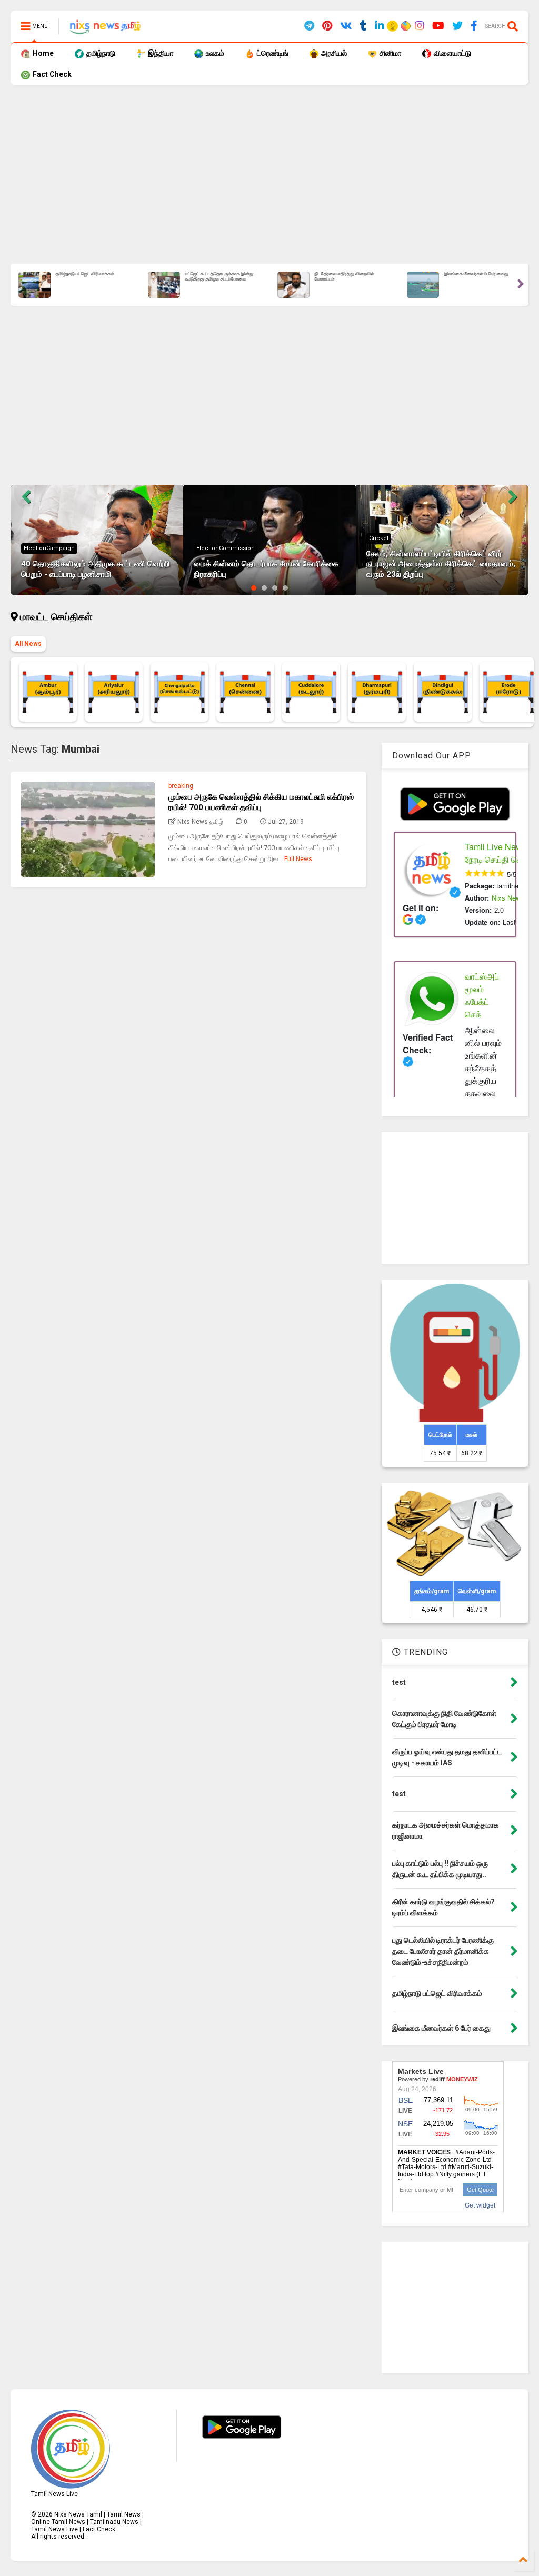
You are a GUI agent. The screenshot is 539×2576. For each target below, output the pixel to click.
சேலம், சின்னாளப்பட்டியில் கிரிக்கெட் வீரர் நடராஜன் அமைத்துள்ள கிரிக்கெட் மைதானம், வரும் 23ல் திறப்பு (441, 564)
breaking (181, 786)
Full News (298, 859)
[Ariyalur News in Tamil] (114, 692)
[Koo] (393, 28)
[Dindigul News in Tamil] (443, 692)
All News (28, 644)
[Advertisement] (269, 174)
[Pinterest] (327, 26)
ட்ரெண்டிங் (272, 53)
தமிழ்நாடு (100, 53)
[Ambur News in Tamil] (48, 692)
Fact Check (51, 74)
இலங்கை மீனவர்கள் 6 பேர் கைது (476, 274)
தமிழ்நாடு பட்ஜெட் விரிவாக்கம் (84, 274)
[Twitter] (457, 26)
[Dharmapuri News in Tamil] (377, 692)
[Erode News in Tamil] (508, 692)
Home (42, 53)
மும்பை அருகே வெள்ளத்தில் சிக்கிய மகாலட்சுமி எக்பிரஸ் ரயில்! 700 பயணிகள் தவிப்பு (261, 802)
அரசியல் (333, 53)
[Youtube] (438, 26)
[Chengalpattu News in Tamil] (179, 692)
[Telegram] (309, 26)
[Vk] (346, 26)
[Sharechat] (404, 27)
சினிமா (390, 53)
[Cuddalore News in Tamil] (311, 692)
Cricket (379, 538)
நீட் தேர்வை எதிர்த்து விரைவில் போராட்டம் (344, 277)
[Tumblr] (363, 26)
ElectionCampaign (49, 548)
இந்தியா (160, 53)
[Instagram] (420, 26)
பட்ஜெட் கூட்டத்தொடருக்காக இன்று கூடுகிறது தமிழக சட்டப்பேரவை (219, 277)
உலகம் (214, 53)
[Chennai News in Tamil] (245, 692)
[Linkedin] (380, 26)
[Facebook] (474, 26)
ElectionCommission (226, 548)
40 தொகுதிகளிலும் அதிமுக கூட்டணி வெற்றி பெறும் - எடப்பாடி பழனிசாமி (96, 569)
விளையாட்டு (452, 53)
